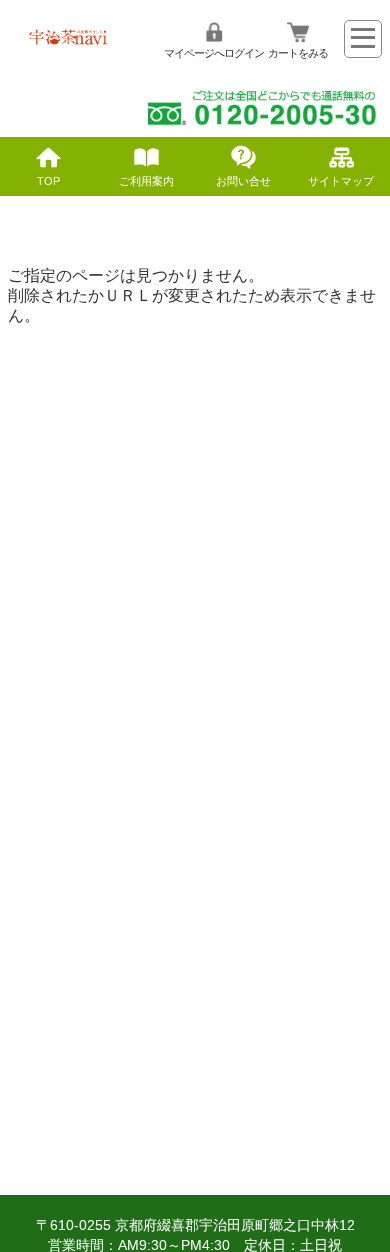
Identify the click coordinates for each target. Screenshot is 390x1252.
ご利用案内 (146, 181)
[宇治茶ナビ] (70, 43)
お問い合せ (243, 181)
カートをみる (298, 53)
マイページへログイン (214, 53)
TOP (48, 181)
